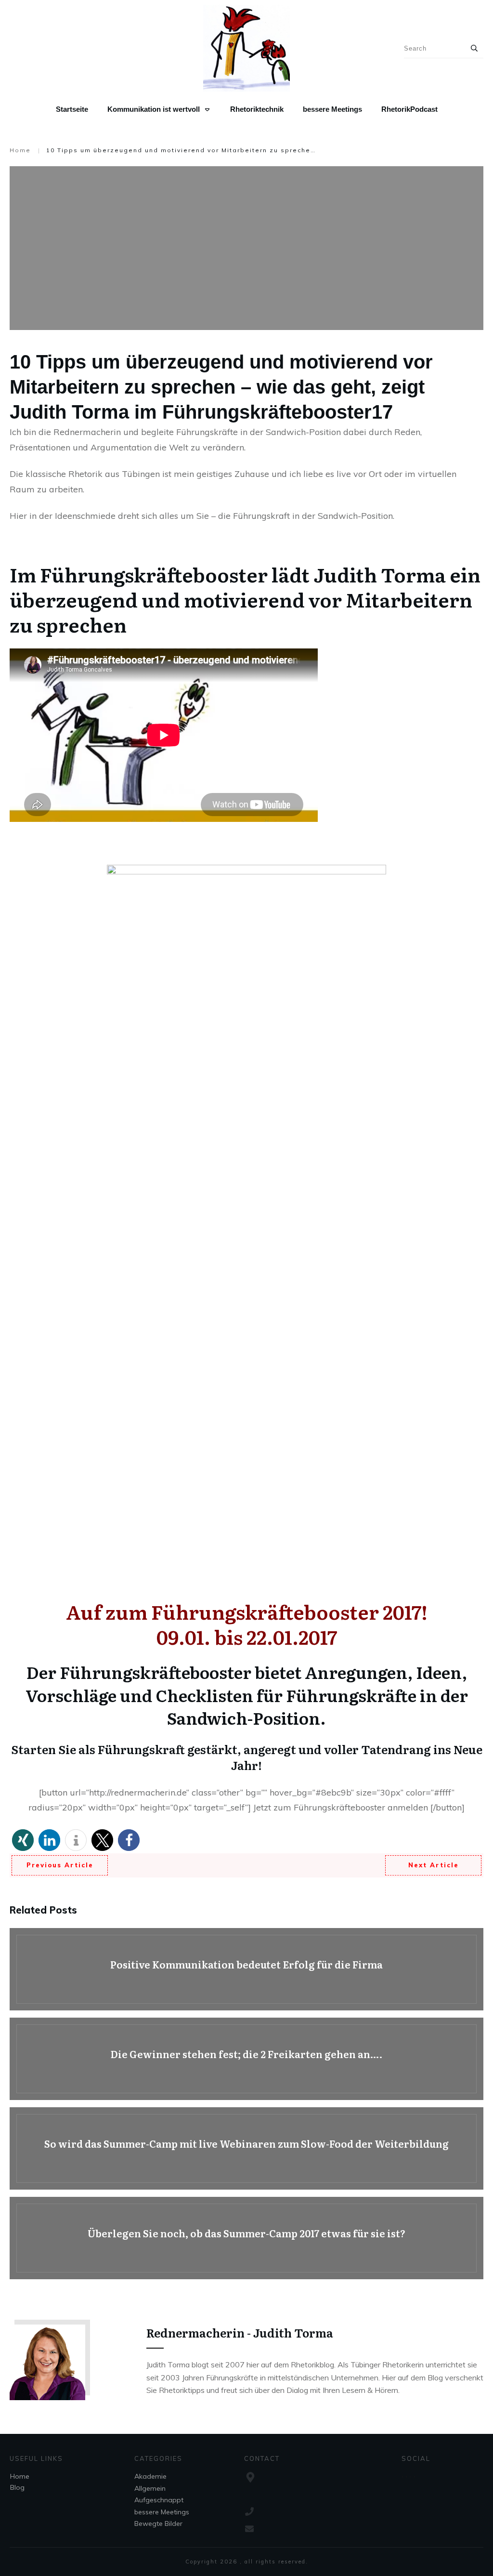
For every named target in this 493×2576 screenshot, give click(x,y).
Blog (17, 2487)
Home (20, 2476)
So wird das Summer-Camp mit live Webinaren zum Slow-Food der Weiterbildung (246, 2148)
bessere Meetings (162, 2512)
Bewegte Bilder (158, 2523)
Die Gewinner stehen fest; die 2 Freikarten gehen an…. (246, 2059)
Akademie (150, 2476)
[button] (23, 1840)
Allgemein (150, 2488)
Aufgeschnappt (159, 2500)
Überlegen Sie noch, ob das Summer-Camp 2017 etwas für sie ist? (246, 2238)
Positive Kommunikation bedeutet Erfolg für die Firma (246, 1969)
